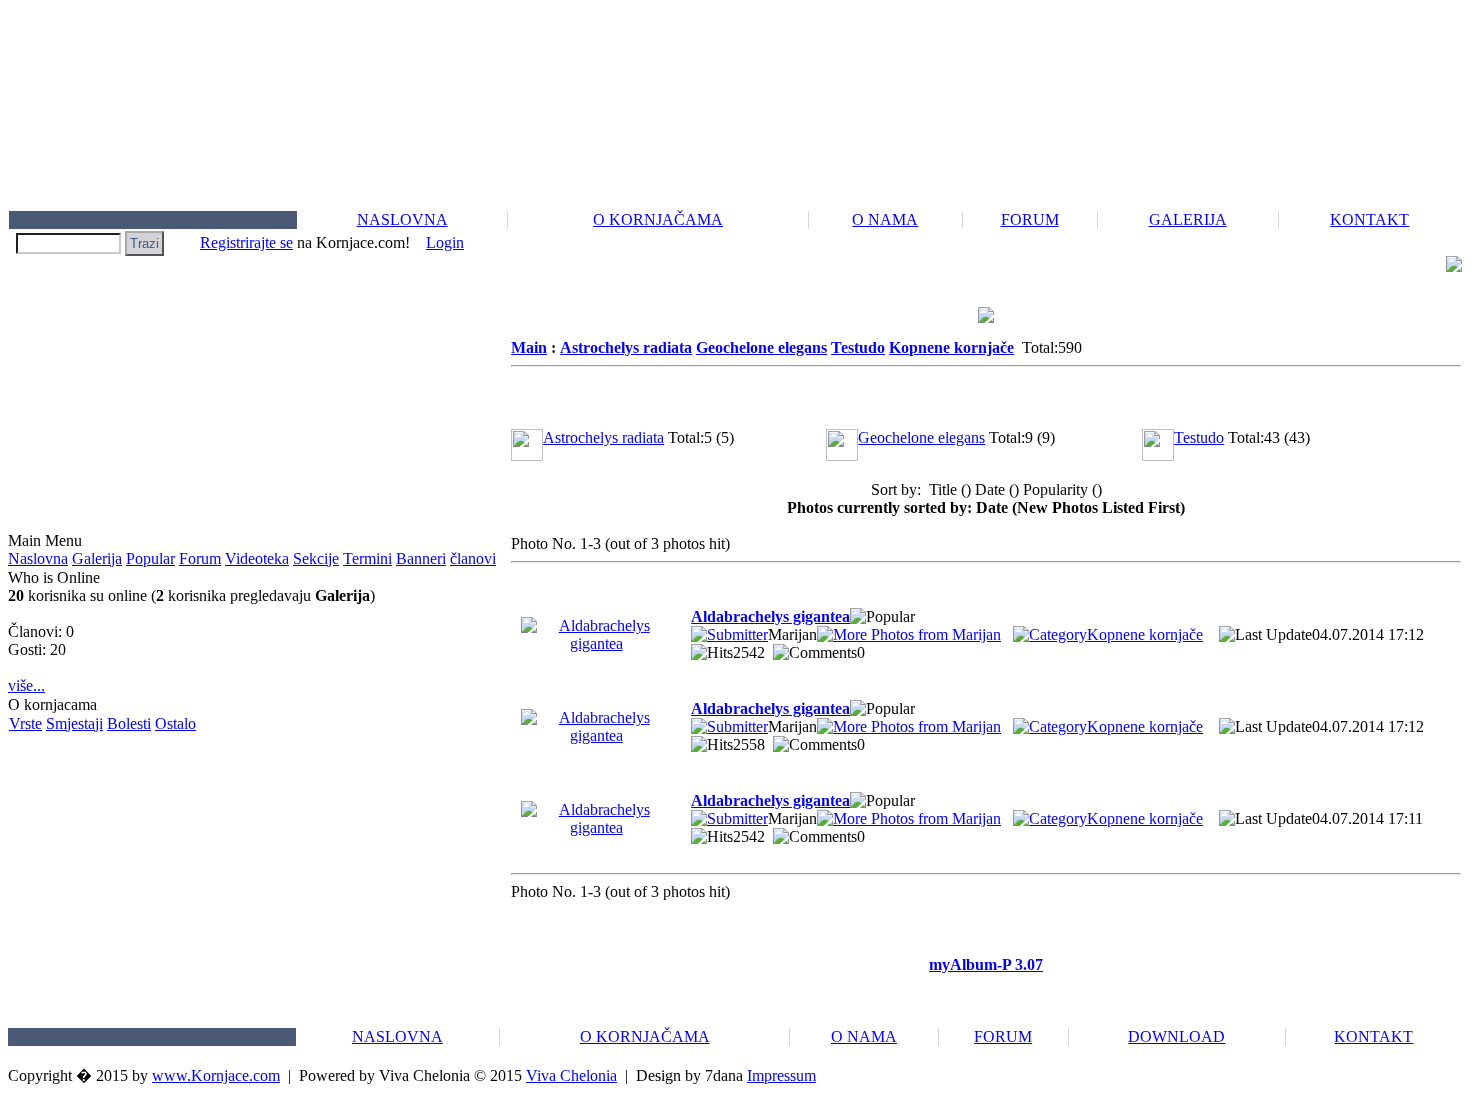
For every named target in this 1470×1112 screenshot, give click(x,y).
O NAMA (885, 219)
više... (26, 685)
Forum (200, 558)
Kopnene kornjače (951, 347)
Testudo (858, 347)
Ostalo (175, 723)
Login (445, 242)
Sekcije (316, 558)
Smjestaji (74, 723)
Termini (367, 558)
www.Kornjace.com (216, 1075)
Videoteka (257, 558)
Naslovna (38, 558)
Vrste (25, 723)
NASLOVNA (402, 219)
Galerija (97, 558)
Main (529, 347)
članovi (473, 558)
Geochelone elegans (761, 347)
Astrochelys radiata (626, 347)
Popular (150, 558)
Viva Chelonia (571, 1075)
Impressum (781, 1075)
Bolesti (129, 723)
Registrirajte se (246, 242)
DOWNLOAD (1176, 1036)
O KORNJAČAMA (658, 219)
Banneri (421, 558)
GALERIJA (1188, 219)
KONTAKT (1369, 219)
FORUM (1030, 219)
